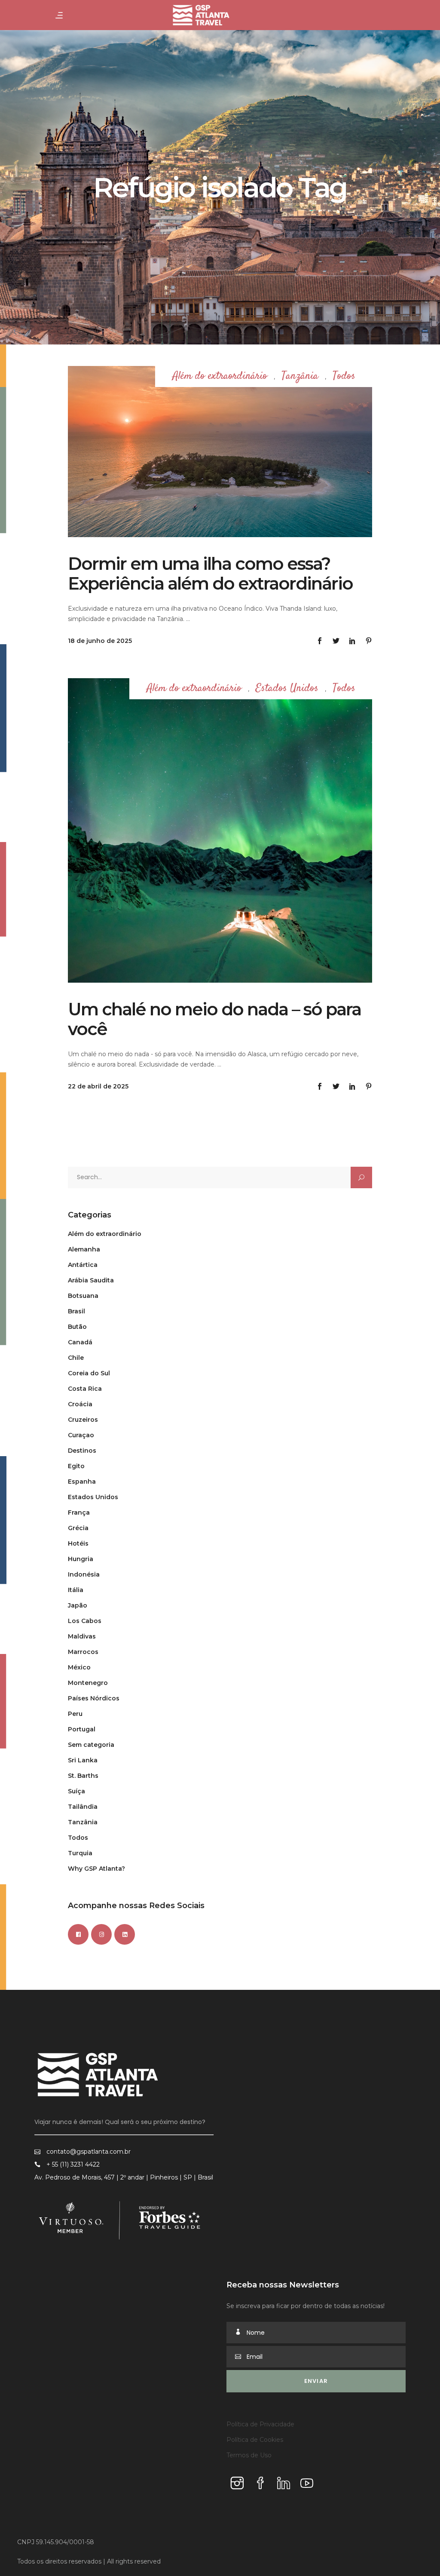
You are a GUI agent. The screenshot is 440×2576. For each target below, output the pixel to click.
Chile (76, 1358)
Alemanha (84, 1249)
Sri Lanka (83, 1760)
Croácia (80, 1404)
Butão (77, 1327)
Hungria (81, 1559)
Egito (76, 1466)
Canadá (80, 1342)
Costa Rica (85, 1389)
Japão (78, 1605)
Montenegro (88, 1683)
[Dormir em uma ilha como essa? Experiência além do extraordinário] (220, 452)
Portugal (82, 1729)
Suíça (76, 1791)
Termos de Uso (249, 2455)
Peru (75, 1714)
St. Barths (83, 1776)
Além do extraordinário (220, 377)
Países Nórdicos (94, 1698)
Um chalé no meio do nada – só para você (214, 1019)
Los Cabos (85, 1621)
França (79, 1512)
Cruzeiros (83, 1420)
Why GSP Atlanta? (96, 1869)
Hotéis (78, 1543)
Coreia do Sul (89, 1373)
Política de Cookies (255, 2440)
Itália (76, 1590)
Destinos (82, 1451)
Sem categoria (91, 1745)
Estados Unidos (287, 689)
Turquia (80, 1853)
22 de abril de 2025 (98, 1086)
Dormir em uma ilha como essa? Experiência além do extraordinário (210, 573)
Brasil (76, 1311)
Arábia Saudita (91, 1280)
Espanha (82, 1482)
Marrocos (83, 1652)
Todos (344, 377)
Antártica (83, 1265)
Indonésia (84, 1574)
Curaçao (81, 1435)
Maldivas (82, 1636)
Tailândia (83, 1807)
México (79, 1667)
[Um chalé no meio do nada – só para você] (220, 830)
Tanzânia (300, 377)
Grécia (78, 1528)
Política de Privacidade (260, 2424)
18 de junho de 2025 (100, 641)
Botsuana (83, 1296)
